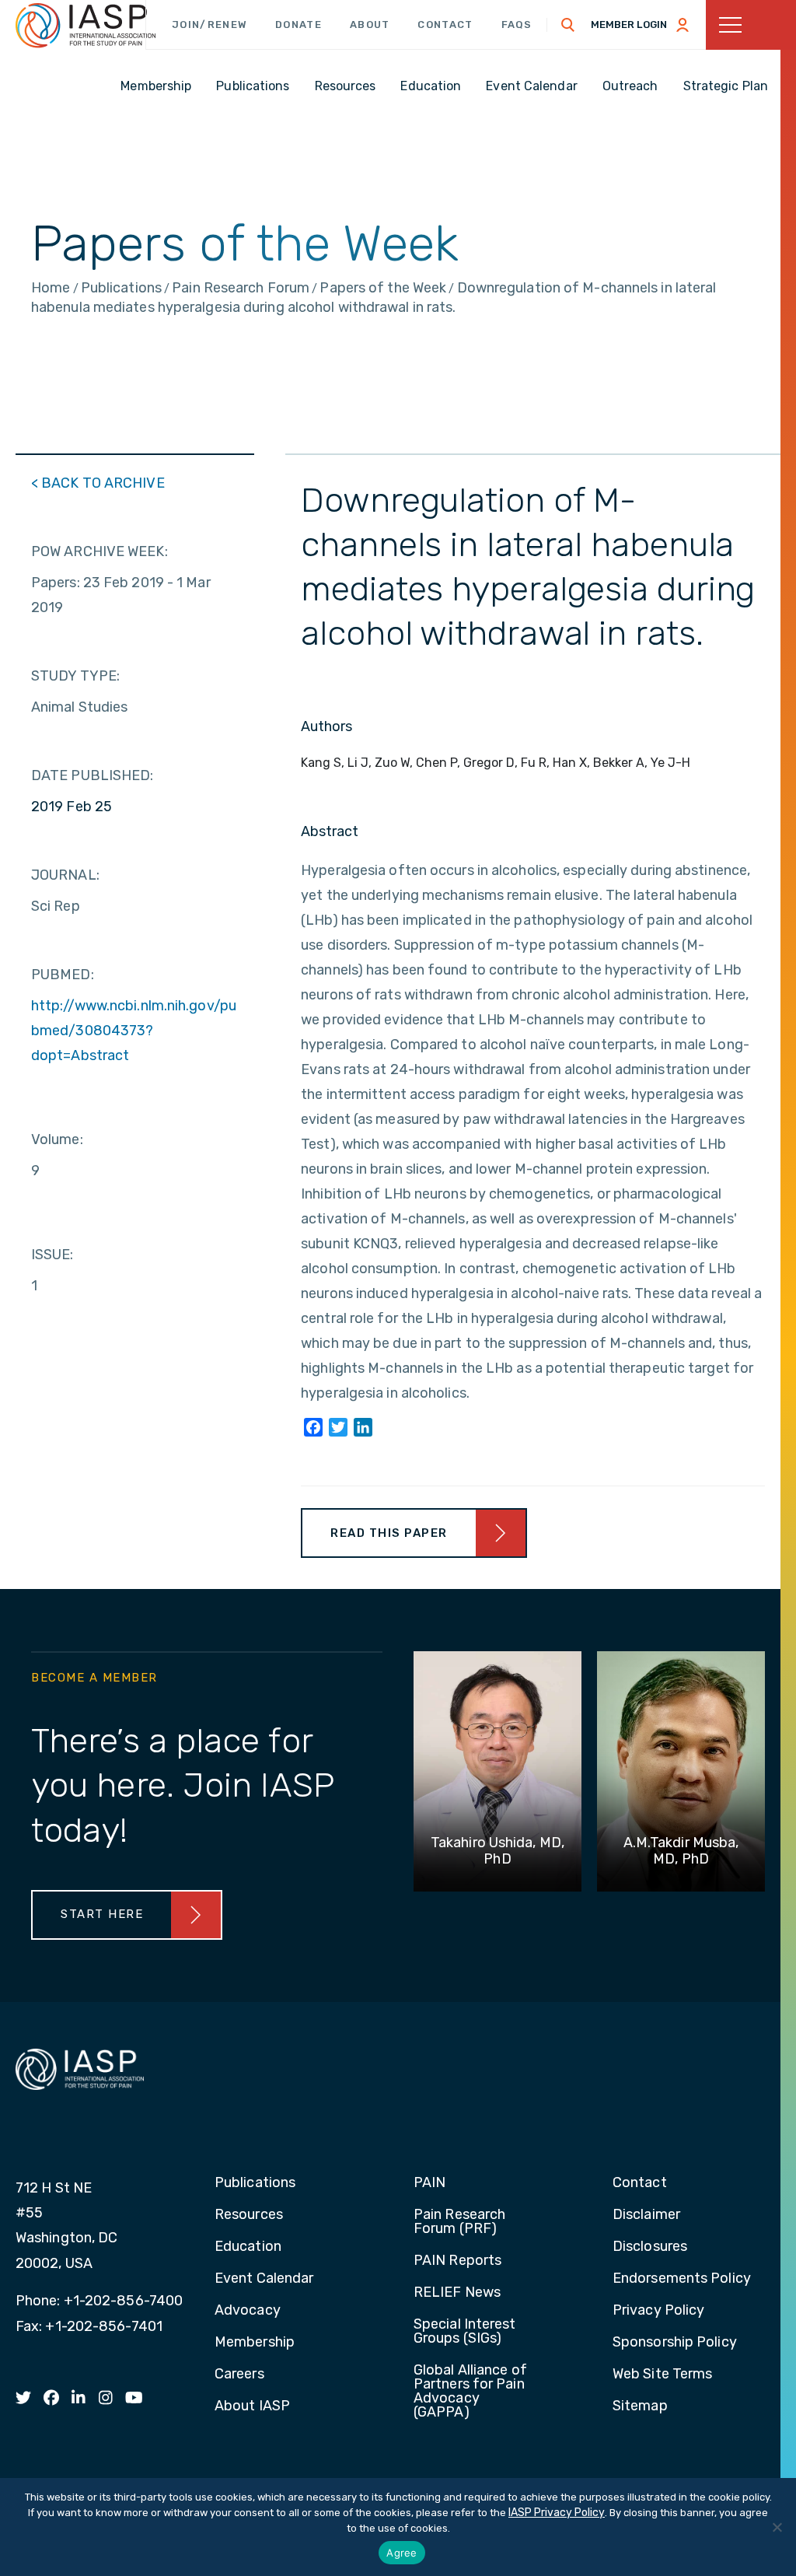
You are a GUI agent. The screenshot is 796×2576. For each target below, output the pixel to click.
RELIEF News (457, 2293)
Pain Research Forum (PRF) (459, 2222)
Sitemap (640, 2406)
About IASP (252, 2406)
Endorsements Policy (682, 2279)
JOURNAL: (65, 875)
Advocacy (248, 2311)
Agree (401, 2553)
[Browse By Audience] (751, 25)
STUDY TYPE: (75, 676)
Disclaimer (646, 2215)
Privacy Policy (658, 2311)
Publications (255, 2183)
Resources (249, 2215)
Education (248, 2247)
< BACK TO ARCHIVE (98, 483)
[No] (777, 2527)
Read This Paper (389, 1533)
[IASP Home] (86, 26)
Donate (298, 24)
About (370, 24)
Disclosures (650, 2247)
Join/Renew (209, 24)
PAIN (429, 2183)
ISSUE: (52, 1255)
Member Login (629, 24)
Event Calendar (264, 2279)
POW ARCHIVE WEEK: (99, 551)
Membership (255, 2343)
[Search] (568, 25)
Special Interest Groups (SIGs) (465, 2332)
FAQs (517, 24)
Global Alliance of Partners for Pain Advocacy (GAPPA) (470, 2392)
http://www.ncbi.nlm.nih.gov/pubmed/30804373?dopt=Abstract (134, 1031)
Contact (445, 24)
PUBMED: (63, 975)
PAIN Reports (457, 2261)
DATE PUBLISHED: (93, 775)
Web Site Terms (662, 2375)
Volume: (57, 1139)
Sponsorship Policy (675, 2343)
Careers (239, 2375)
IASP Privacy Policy (557, 2513)
